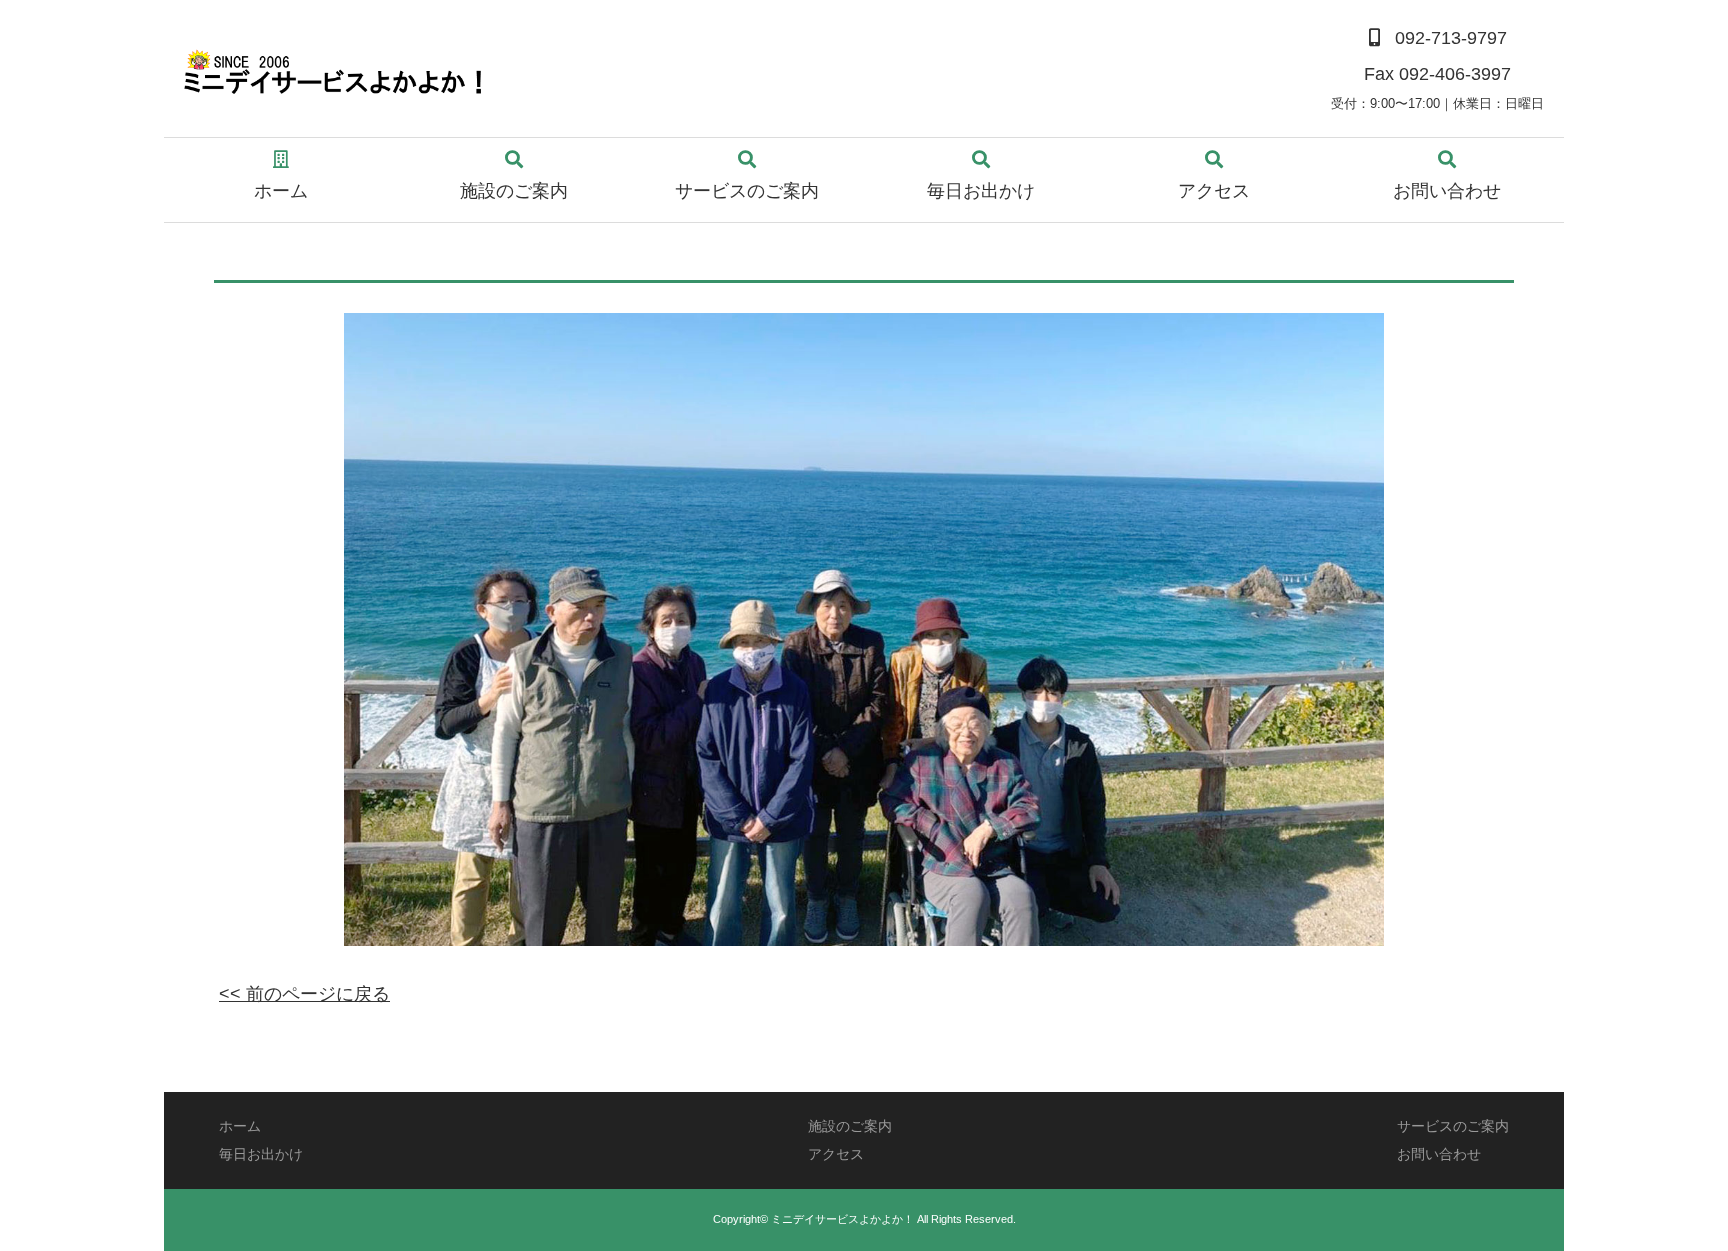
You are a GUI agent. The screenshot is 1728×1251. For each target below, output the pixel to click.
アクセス (1214, 191)
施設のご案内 (514, 191)
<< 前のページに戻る (304, 994)
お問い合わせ (1447, 191)
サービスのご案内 (747, 191)
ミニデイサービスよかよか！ (842, 1219)
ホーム (281, 191)
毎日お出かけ (981, 191)
